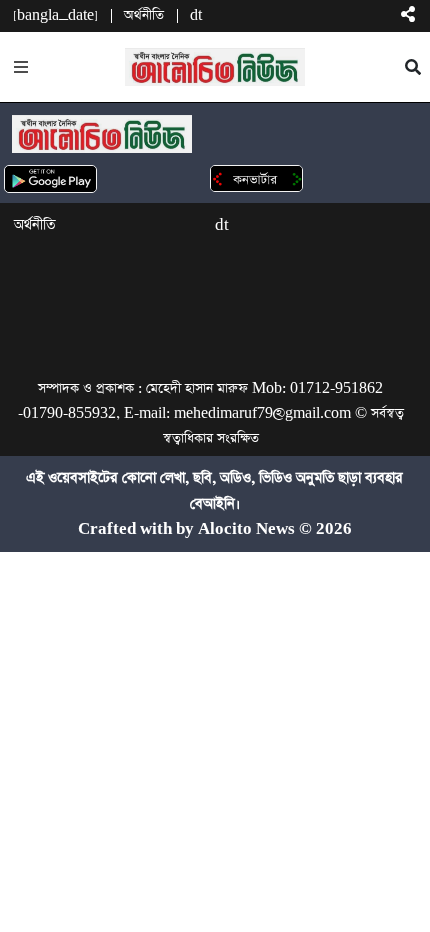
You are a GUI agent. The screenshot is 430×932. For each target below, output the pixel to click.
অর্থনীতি (144, 15)
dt (196, 15)
